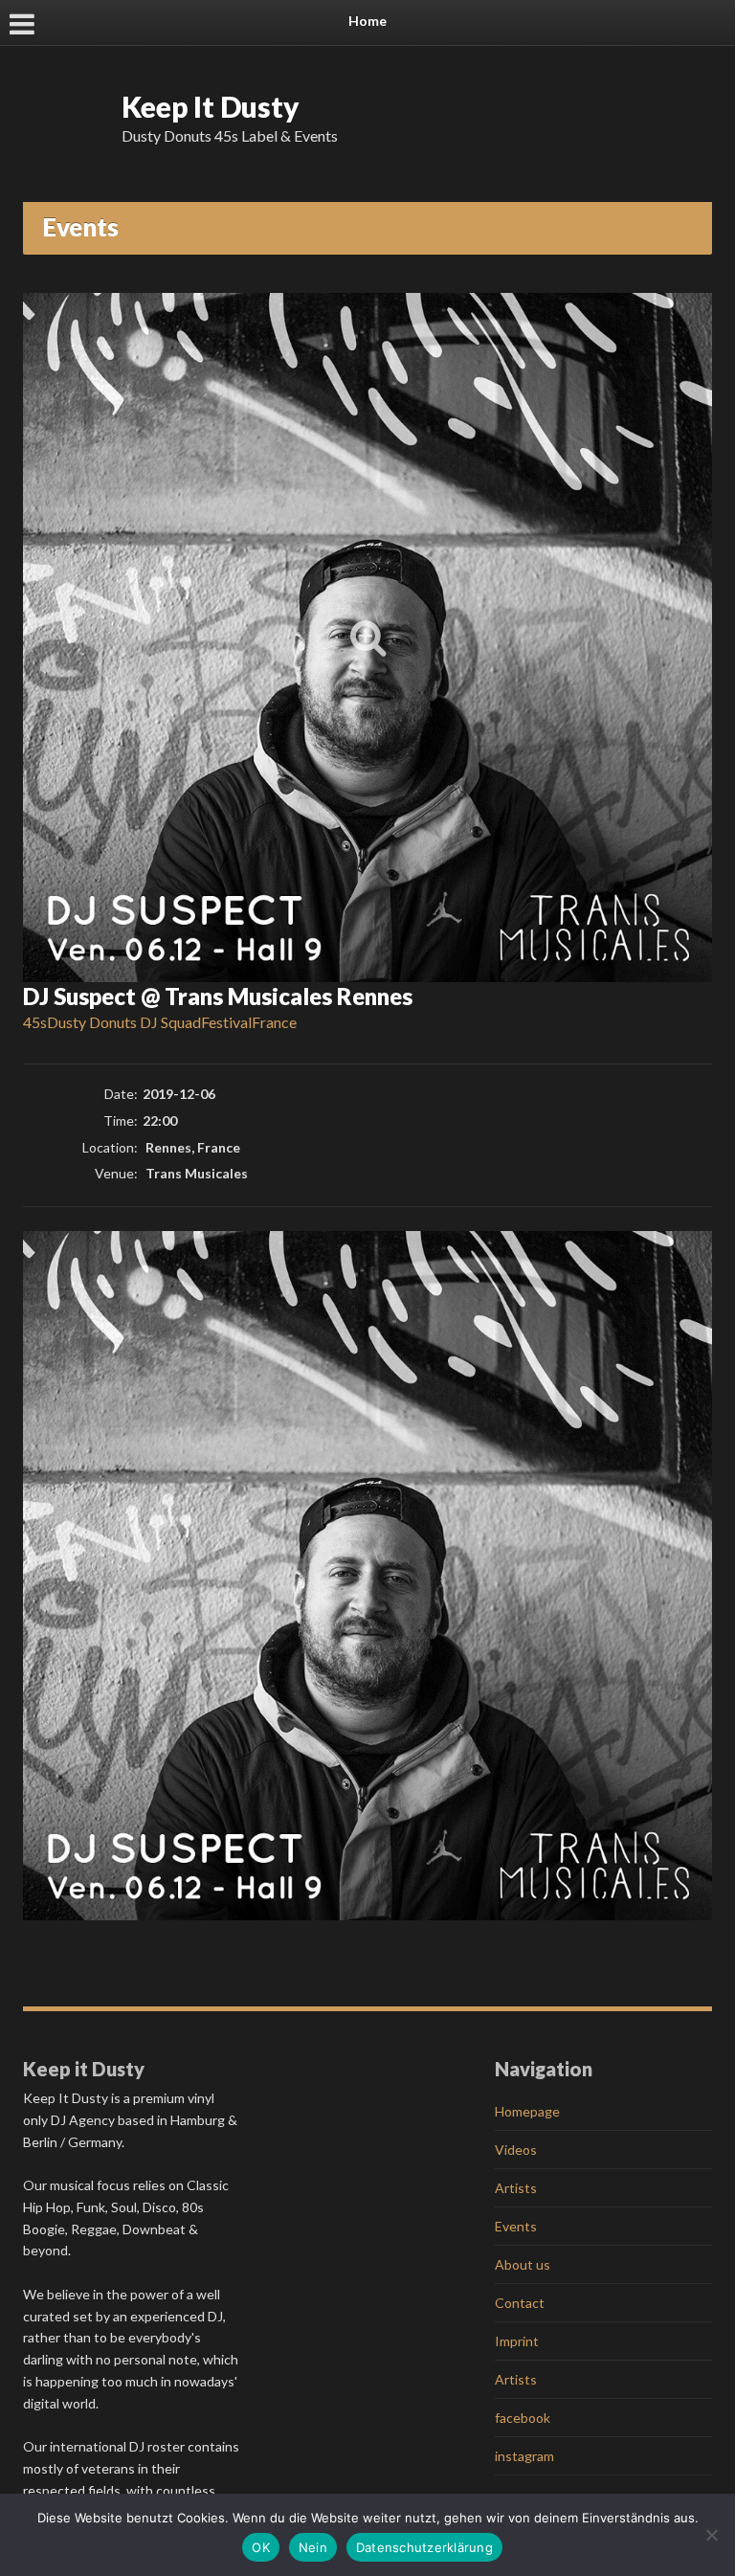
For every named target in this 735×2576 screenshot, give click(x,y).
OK (261, 2547)
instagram (524, 2456)
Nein (313, 2547)
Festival (226, 1022)
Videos (516, 2150)
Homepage (527, 2111)
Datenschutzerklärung (424, 2547)
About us (523, 2264)
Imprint (517, 2341)
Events (516, 2226)
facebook (523, 2418)
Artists (516, 2188)
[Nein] (711, 2535)
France (274, 1022)
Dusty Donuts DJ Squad (124, 1022)
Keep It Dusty (211, 106)
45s (35, 1022)
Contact (520, 2303)
